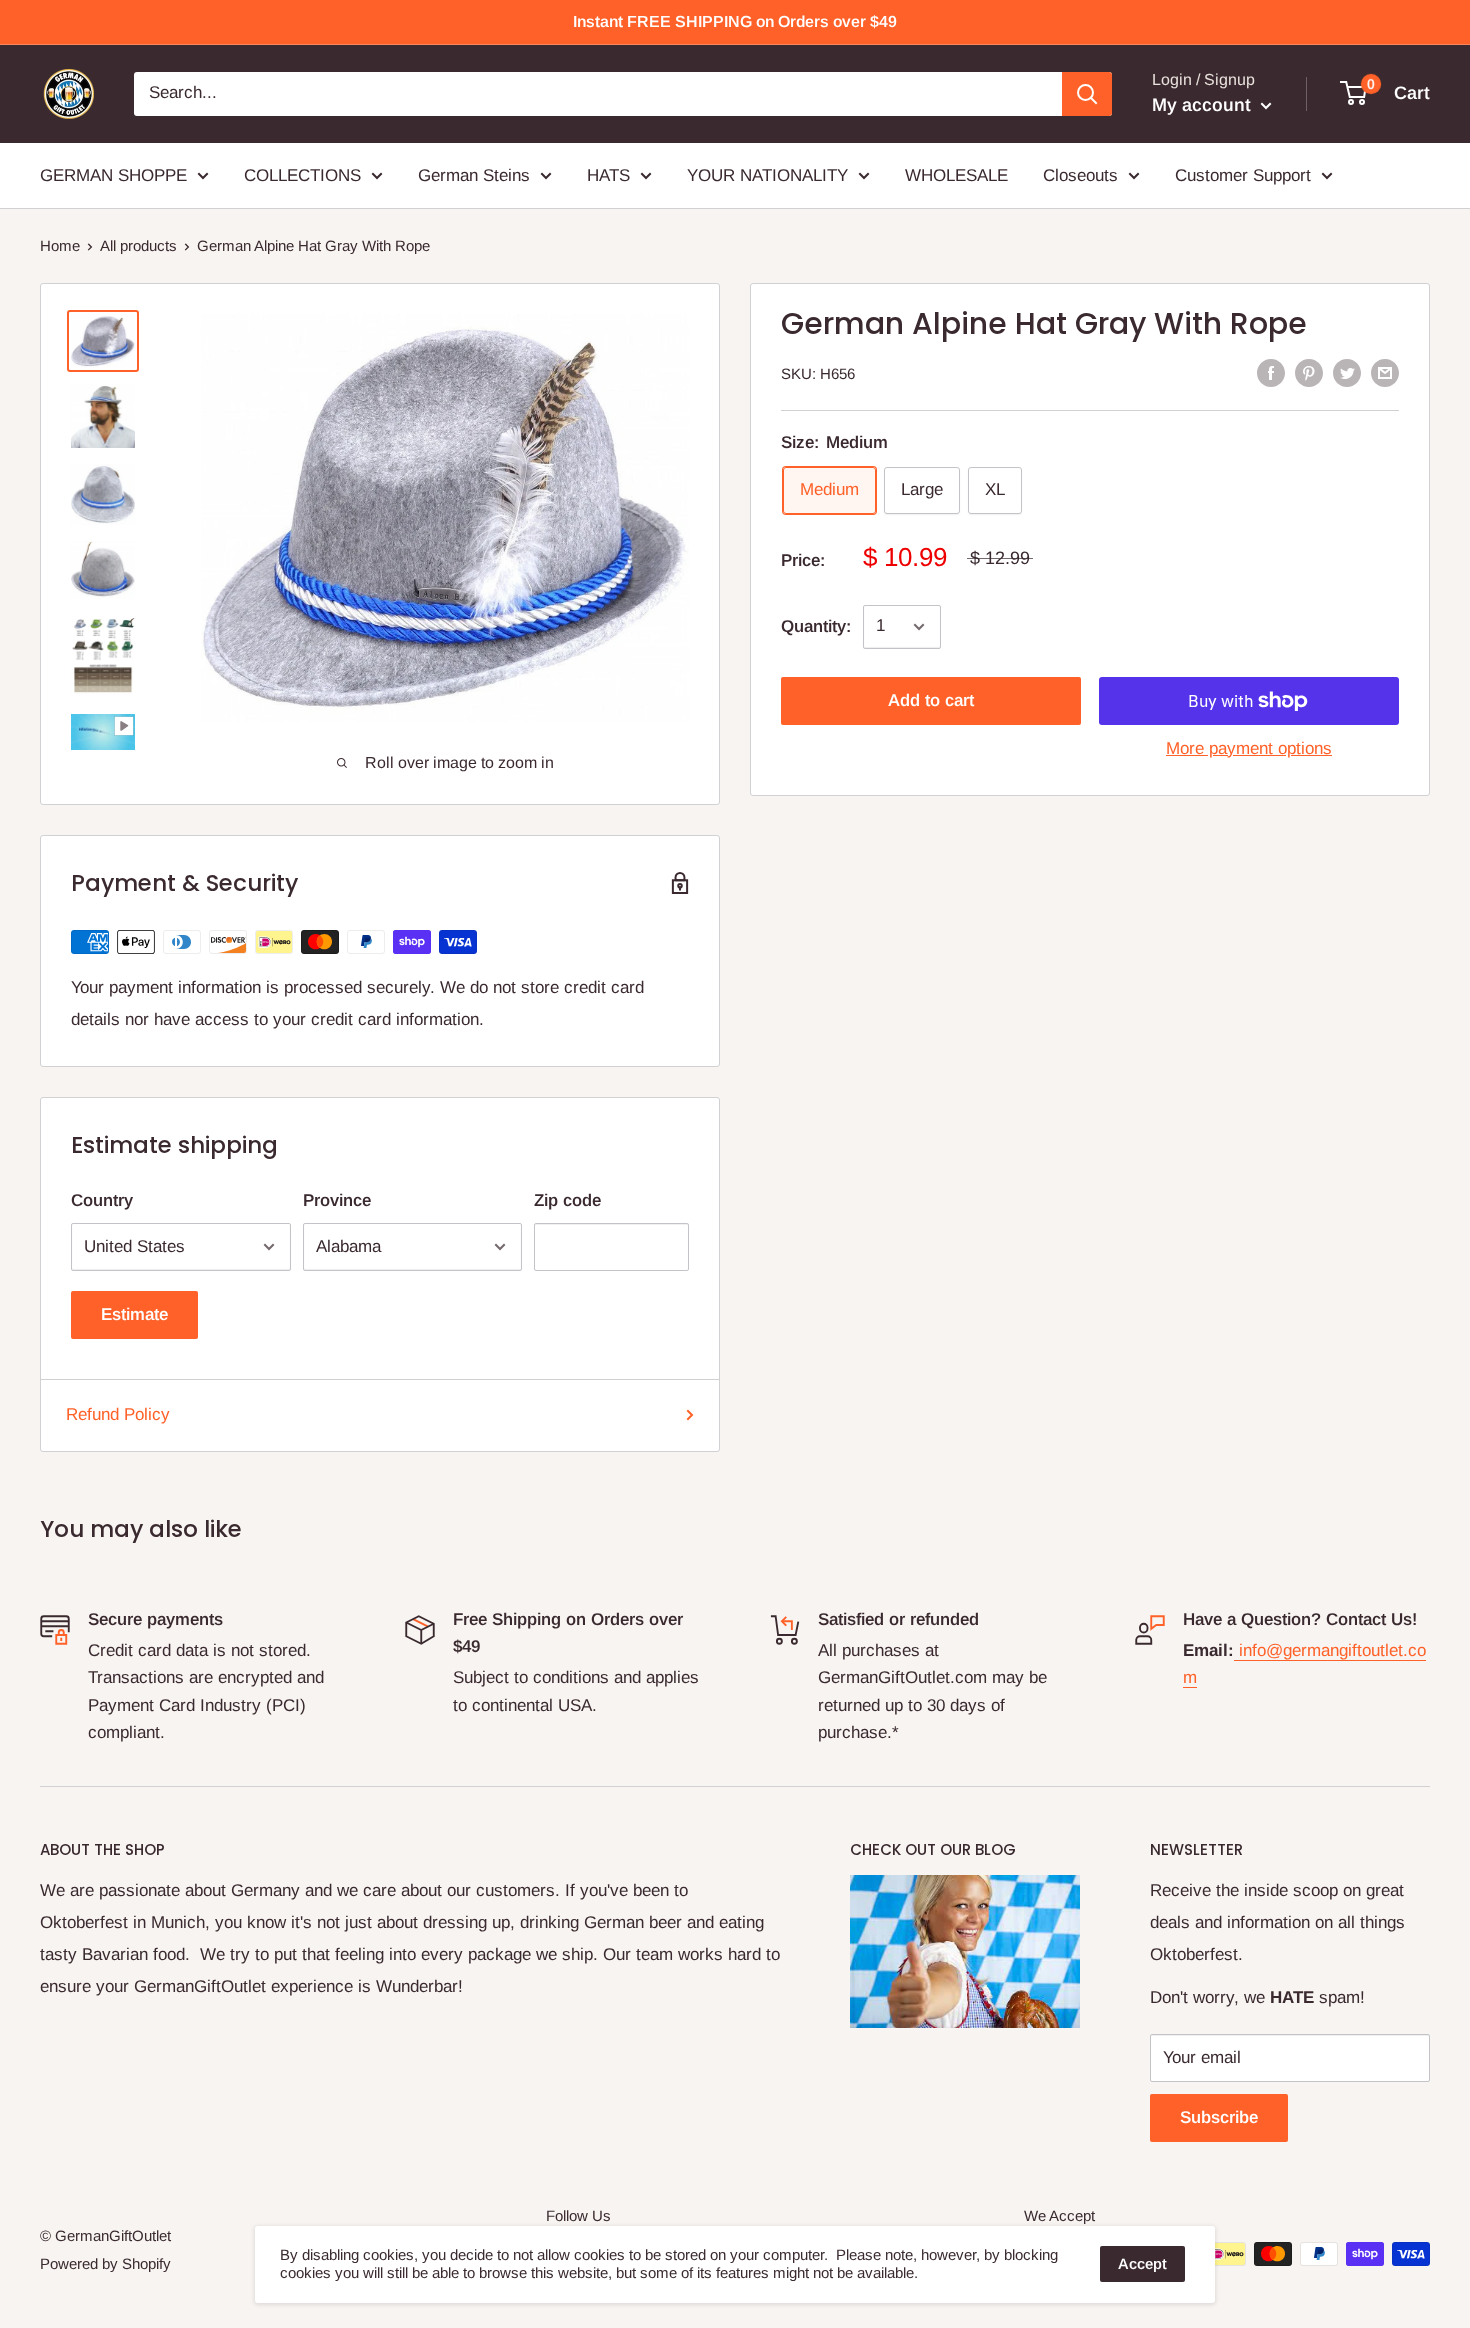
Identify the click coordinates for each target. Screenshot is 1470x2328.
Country (102, 1200)
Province (337, 1200)
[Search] (1087, 94)
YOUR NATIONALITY (767, 174)
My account (1204, 105)
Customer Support (1243, 174)
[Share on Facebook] (1271, 372)
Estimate (134, 1314)
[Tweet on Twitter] (1347, 372)
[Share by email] (1385, 372)
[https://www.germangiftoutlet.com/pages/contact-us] (1236, 1650)
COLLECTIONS (302, 174)
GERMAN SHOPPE (113, 174)
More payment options (1249, 748)
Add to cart (931, 700)
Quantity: (816, 626)
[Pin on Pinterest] (1309, 372)
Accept (1142, 2263)
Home (60, 245)
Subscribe (1219, 2117)
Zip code (567, 1200)
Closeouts (1080, 174)
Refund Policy (118, 1414)
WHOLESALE (956, 174)
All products (138, 245)
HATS (608, 174)
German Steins (474, 174)
